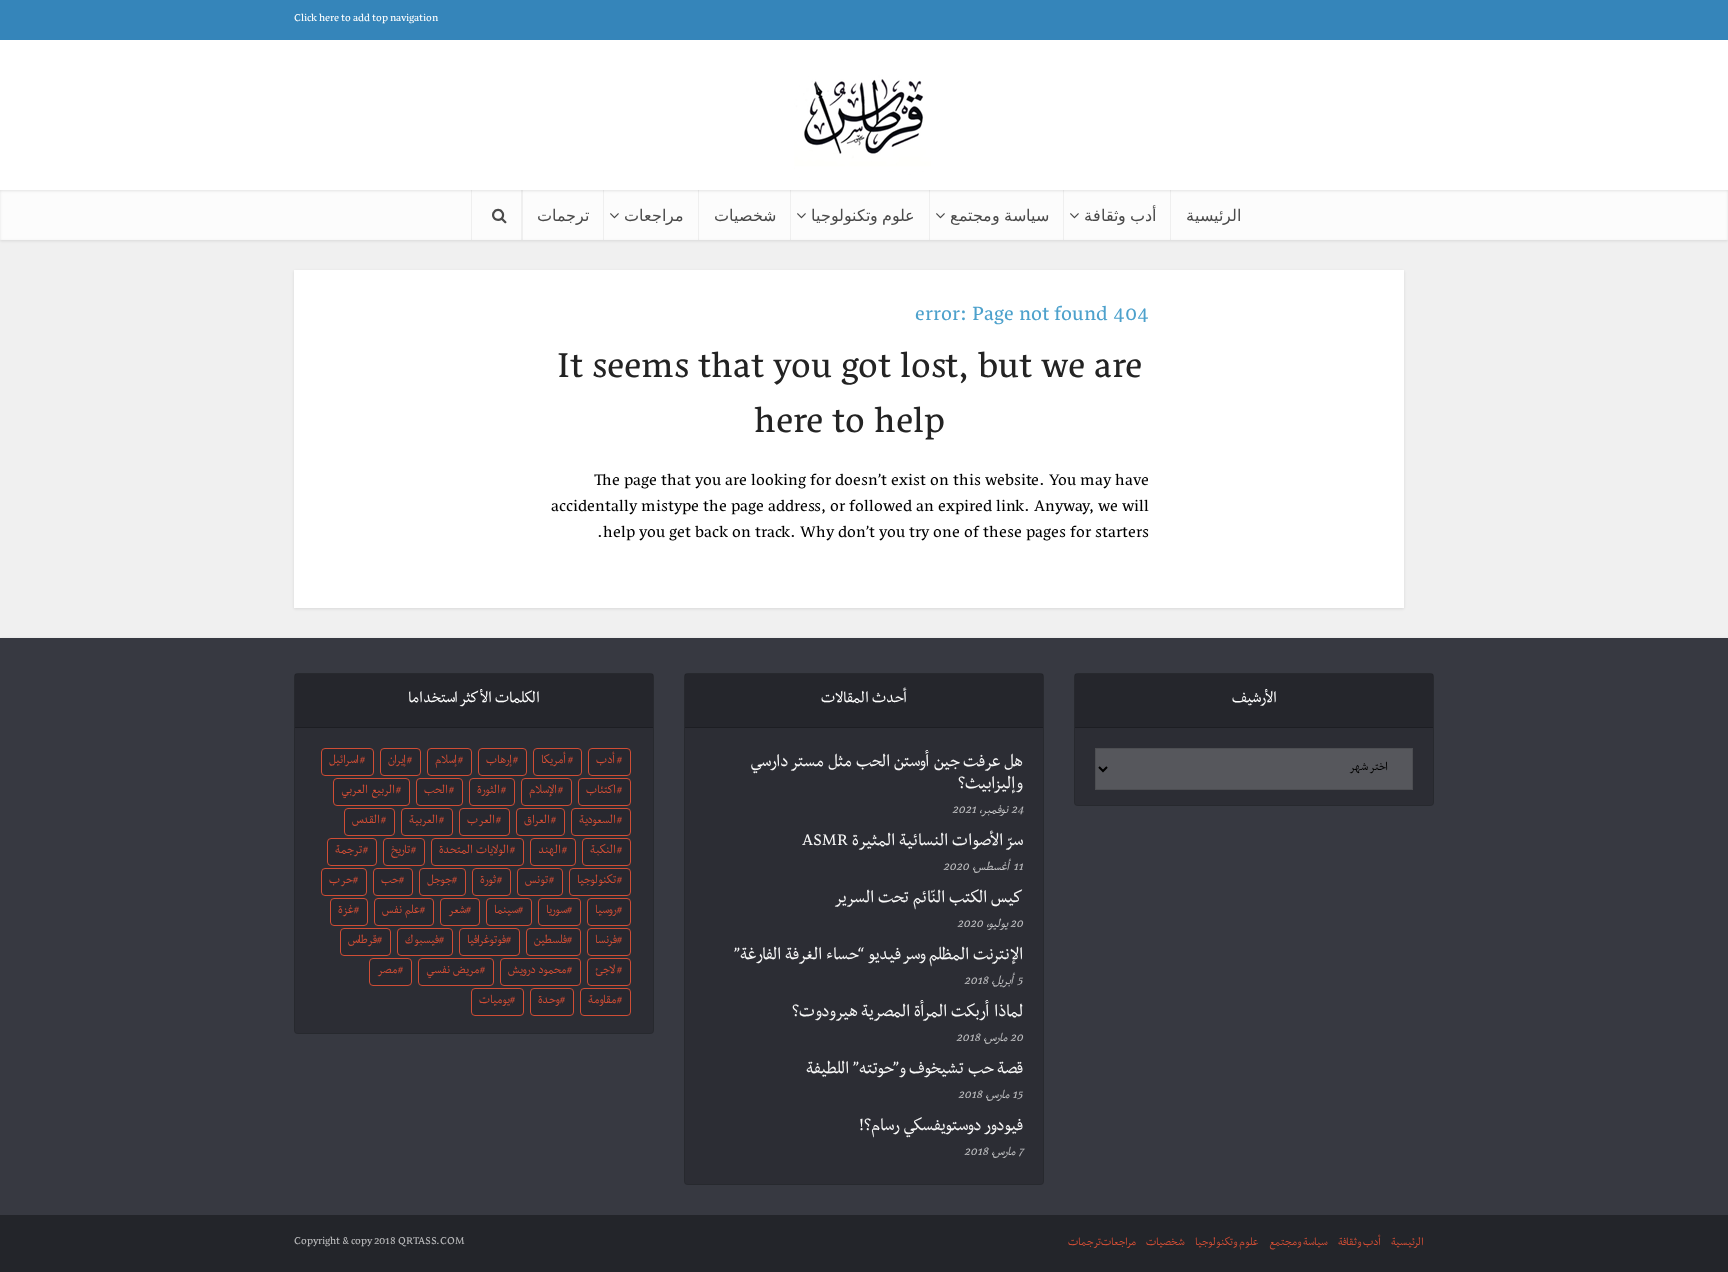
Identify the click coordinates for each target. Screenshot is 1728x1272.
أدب (605, 762)
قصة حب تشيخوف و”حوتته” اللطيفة (914, 1071)
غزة (346, 912)
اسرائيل (344, 762)
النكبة (603, 852)
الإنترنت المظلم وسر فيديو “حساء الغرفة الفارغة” (878, 957)
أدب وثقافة (1120, 214)
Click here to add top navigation (366, 19)
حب (390, 882)
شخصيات (745, 214)
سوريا (556, 912)
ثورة (488, 882)
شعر (457, 912)
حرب (341, 882)
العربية (423, 822)
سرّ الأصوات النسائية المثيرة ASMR (912, 843)
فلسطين (550, 942)
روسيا (606, 912)
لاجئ (605, 972)
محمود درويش (537, 972)
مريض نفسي (452, 972)
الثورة (488, 792)
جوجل (439, 882)
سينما (506, 912)
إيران (397, 762)
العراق (537, 822)
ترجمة (348, 852)
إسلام (446, 762)
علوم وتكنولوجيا (863, 214)
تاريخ (400, 852)
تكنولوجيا (596, 882)
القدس (366, 822)
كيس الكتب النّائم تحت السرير (928, 900)
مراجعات (654, 214)
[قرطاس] (864, 118)
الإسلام (543, 792)
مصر (387, 972)
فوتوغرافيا (486, 942)
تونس (536, 882)
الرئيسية (1213, 214)
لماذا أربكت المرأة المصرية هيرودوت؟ (907, 1014)
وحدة (549, 1002)
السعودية (597, 822)
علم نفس (401, 912)
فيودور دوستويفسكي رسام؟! (941, 1128)
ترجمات (563, 214)
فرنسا (606, 942)
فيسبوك (422, 942)
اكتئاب (601, 792)
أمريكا (553, 762)
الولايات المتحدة (474, 852)
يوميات (494, 1002)
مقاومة (602, 1002)
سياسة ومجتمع (999, 214)
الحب (436, 792)
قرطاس (362, 942)
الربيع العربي (368, 792)
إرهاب (499, 762)
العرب (481, 822)
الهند (549, 852)
